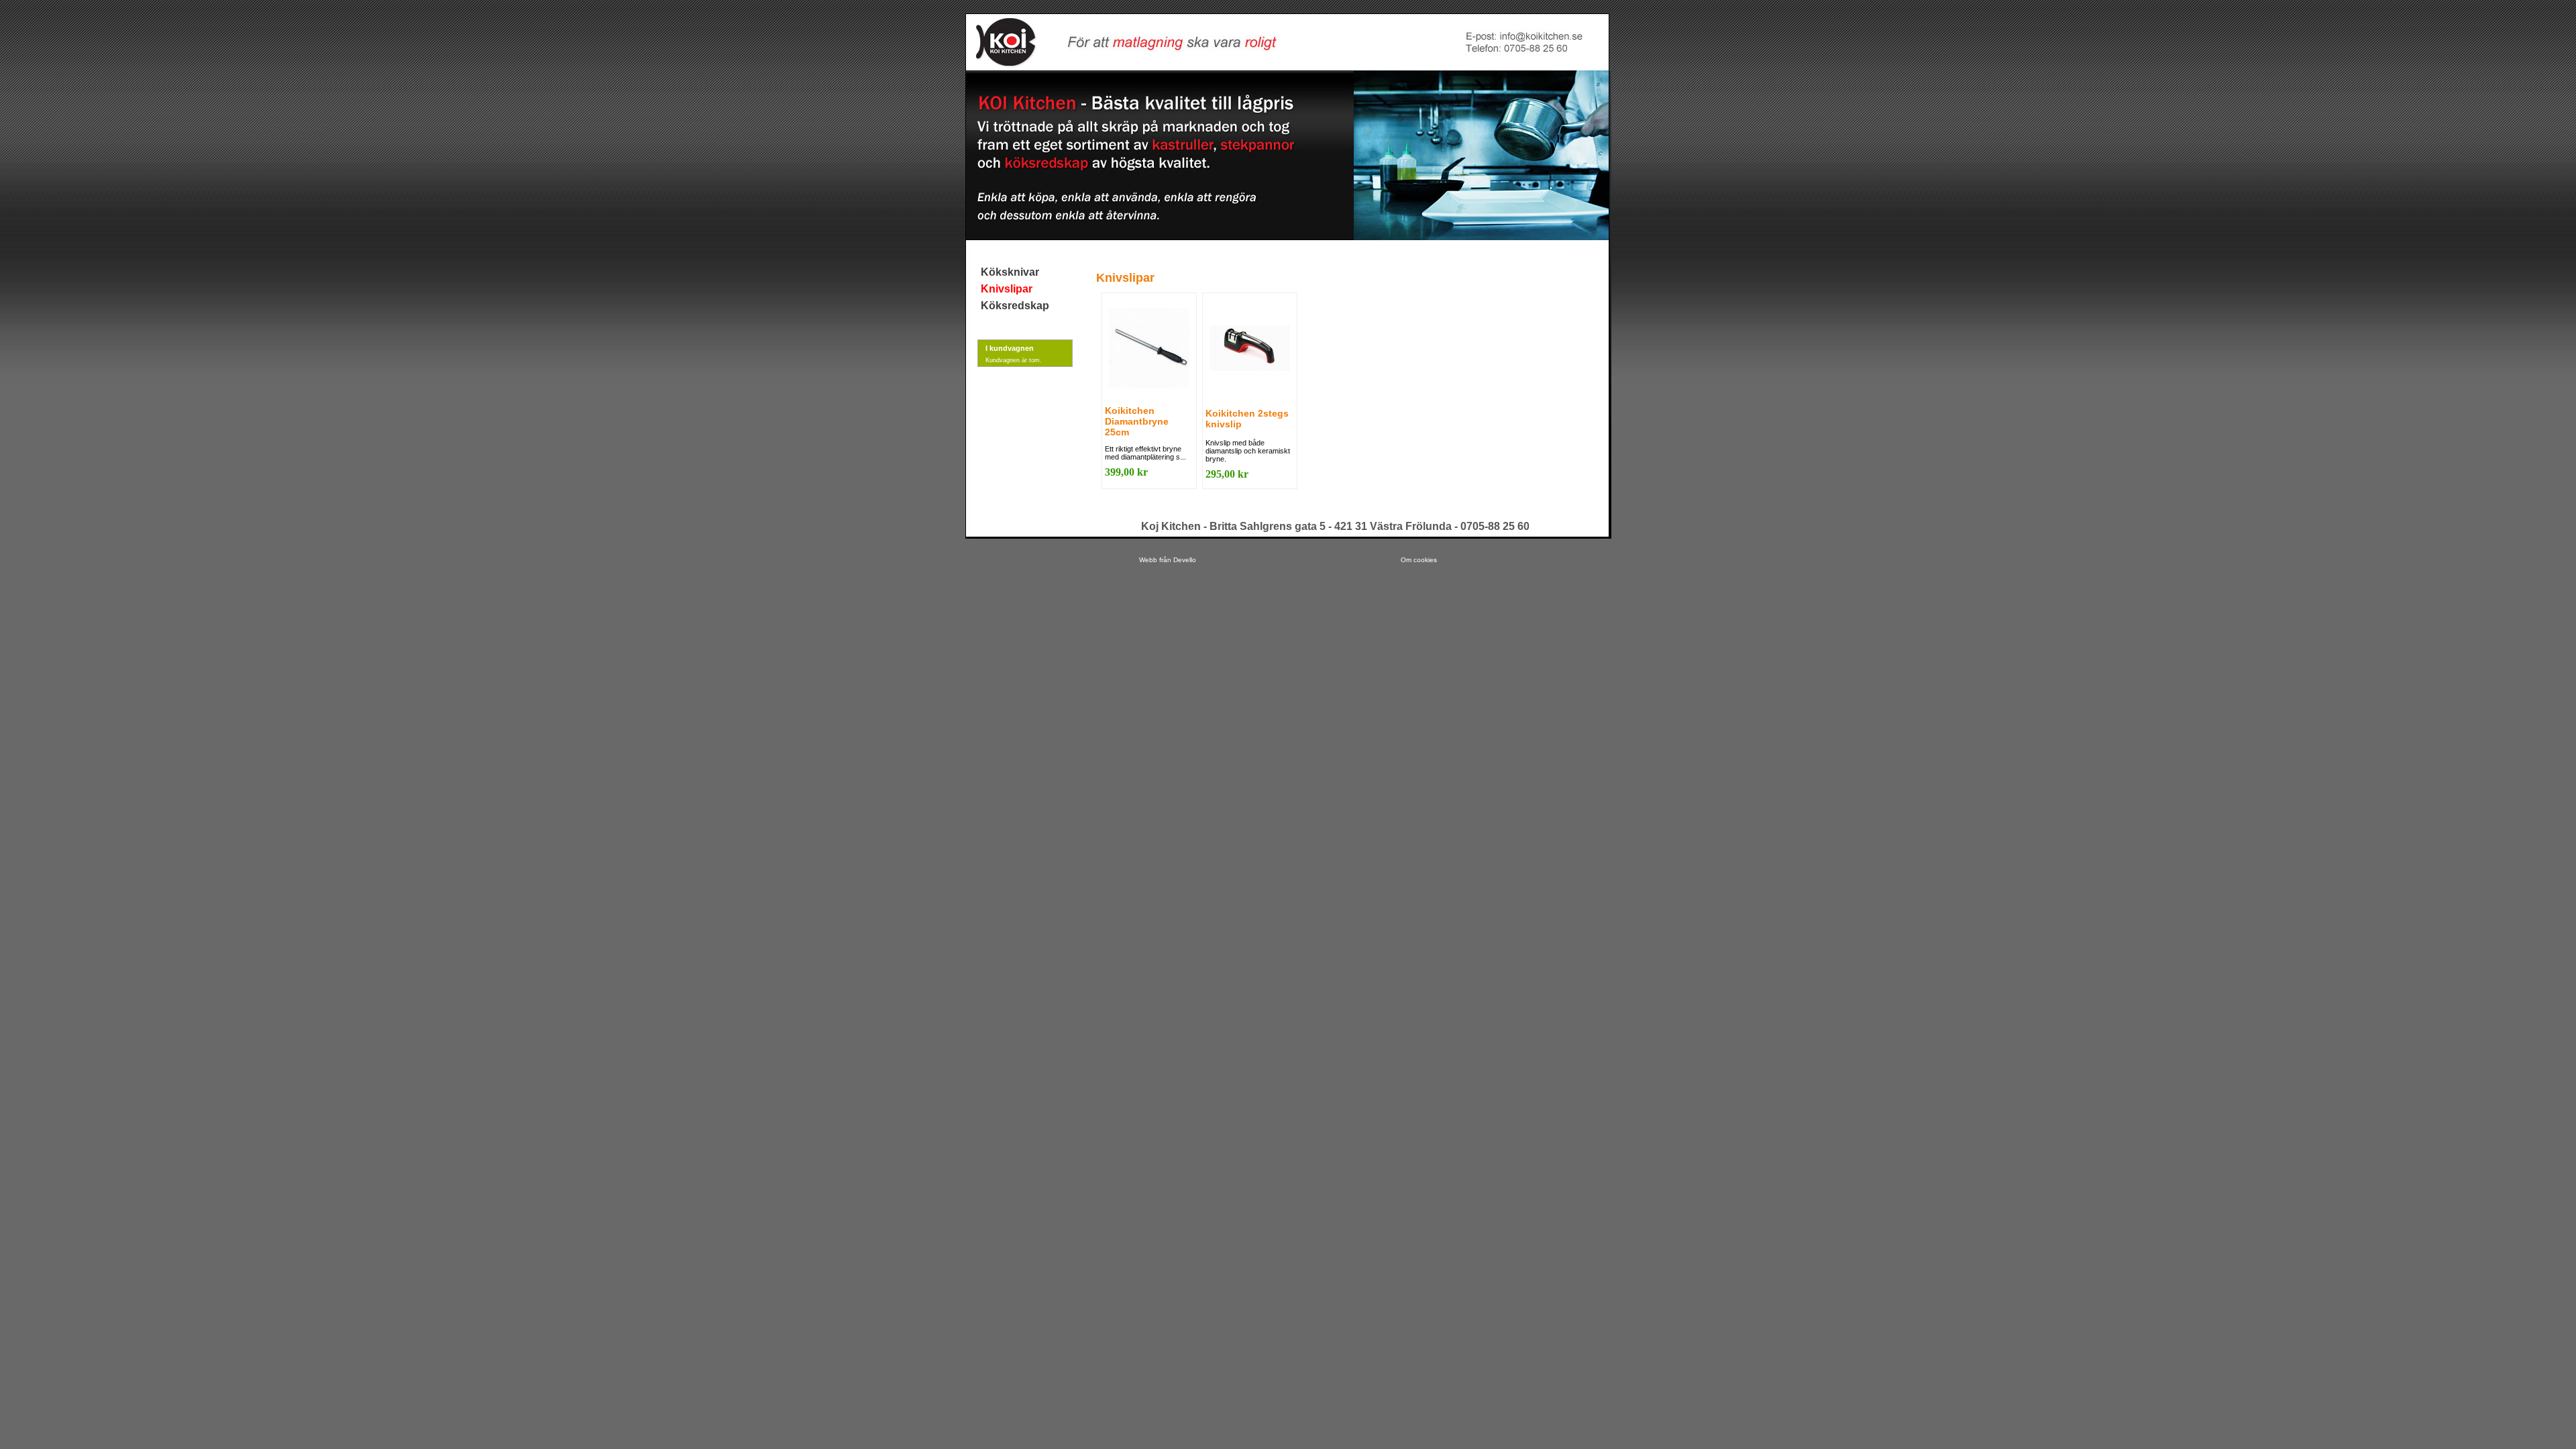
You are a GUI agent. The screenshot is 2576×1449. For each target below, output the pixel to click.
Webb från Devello (1168, 560)
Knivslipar (1007, 289)
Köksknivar (1010, 272)
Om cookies (1419, 560)
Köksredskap (1015, 306)
